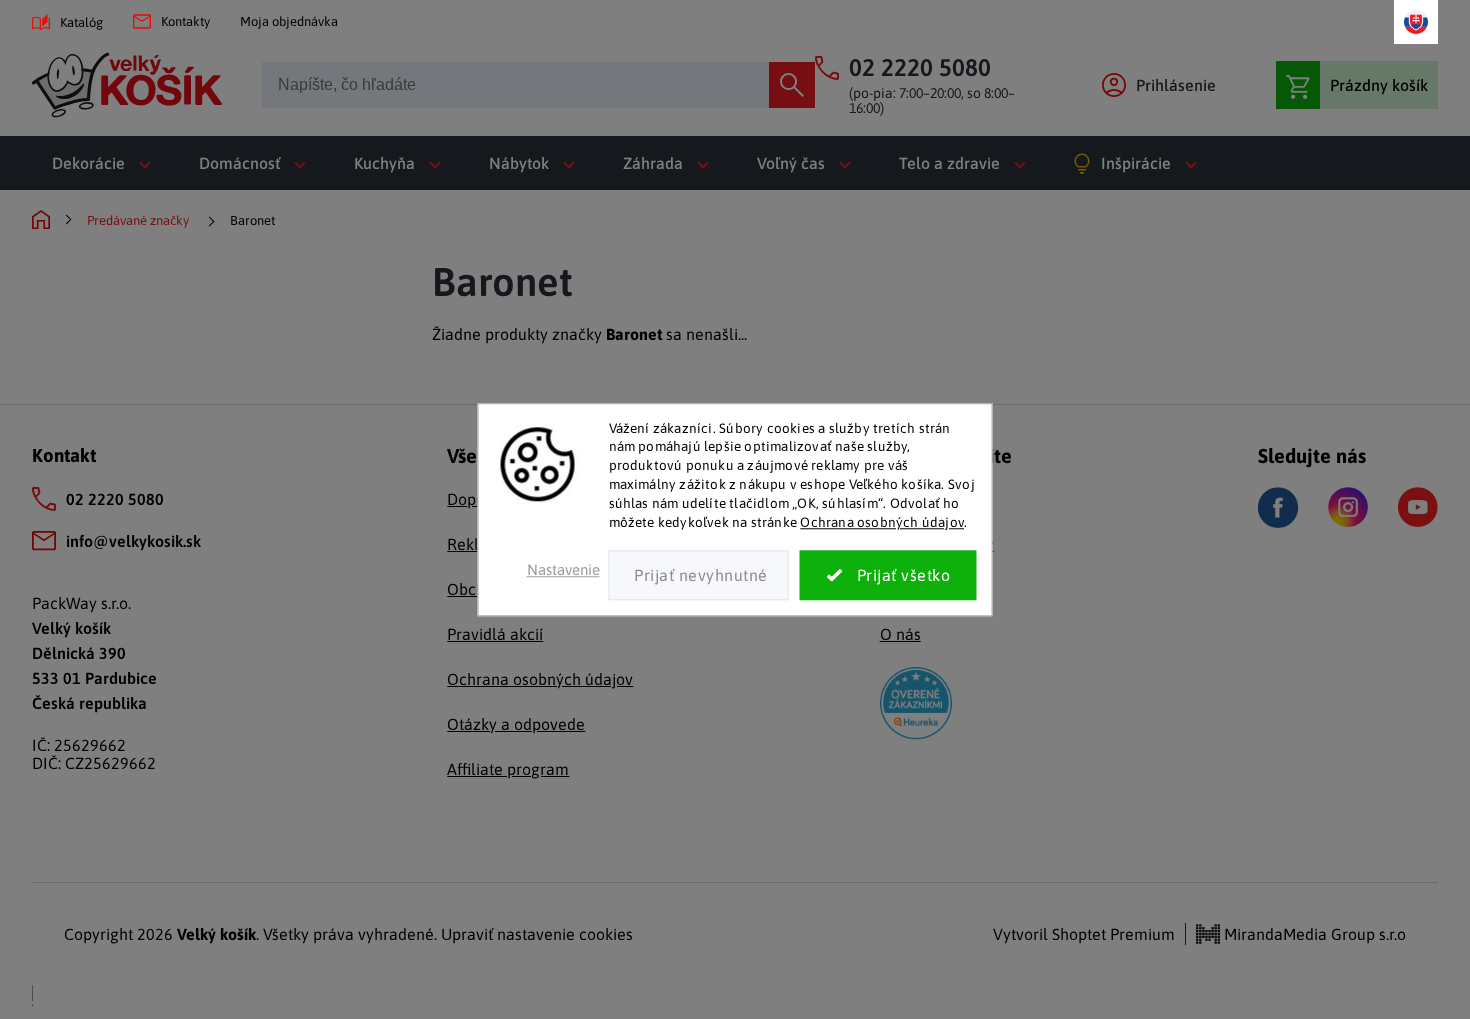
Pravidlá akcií (495, 634)
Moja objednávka (289, 21)
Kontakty (185, 21)
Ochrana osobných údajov (882, 522)
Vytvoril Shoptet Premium (1084, 934)
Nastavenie (563, 569)
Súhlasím (888, 575)
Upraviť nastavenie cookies (537, 934)
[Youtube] (1418, 507)
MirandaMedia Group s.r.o (1313, 934)
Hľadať (792, 85)
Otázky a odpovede (516, 724)
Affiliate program (508, 769)
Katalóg (81, 22)
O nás (900, 634)
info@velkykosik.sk (133, 541)
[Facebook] (1278, 507)
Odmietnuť (699, 575)
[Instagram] (1348, 507)
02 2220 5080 (115, 499)
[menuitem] (105, 163)
